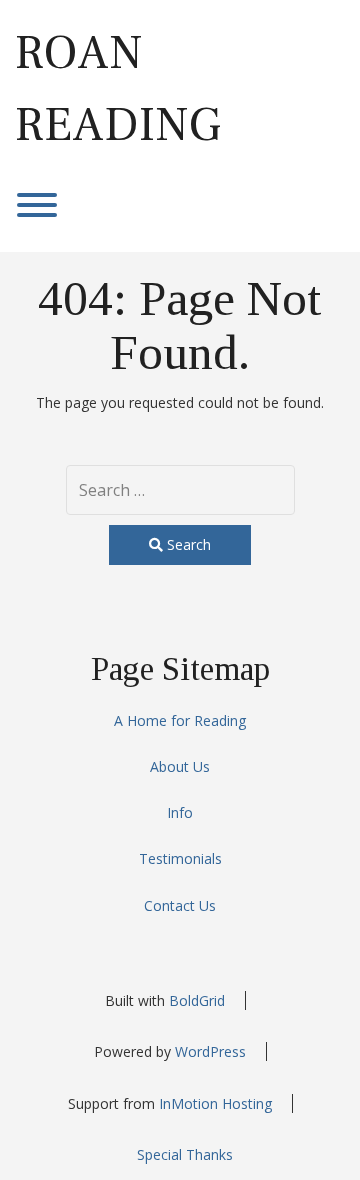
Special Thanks (185, 1154)
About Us (180, 766)
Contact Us (180, 905)
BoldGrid (197, 1000)
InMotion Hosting (215, 1103)
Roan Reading (118, 89)
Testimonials (180, 858)
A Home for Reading (180, 720)
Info (180, 812)
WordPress (210, 1051)
